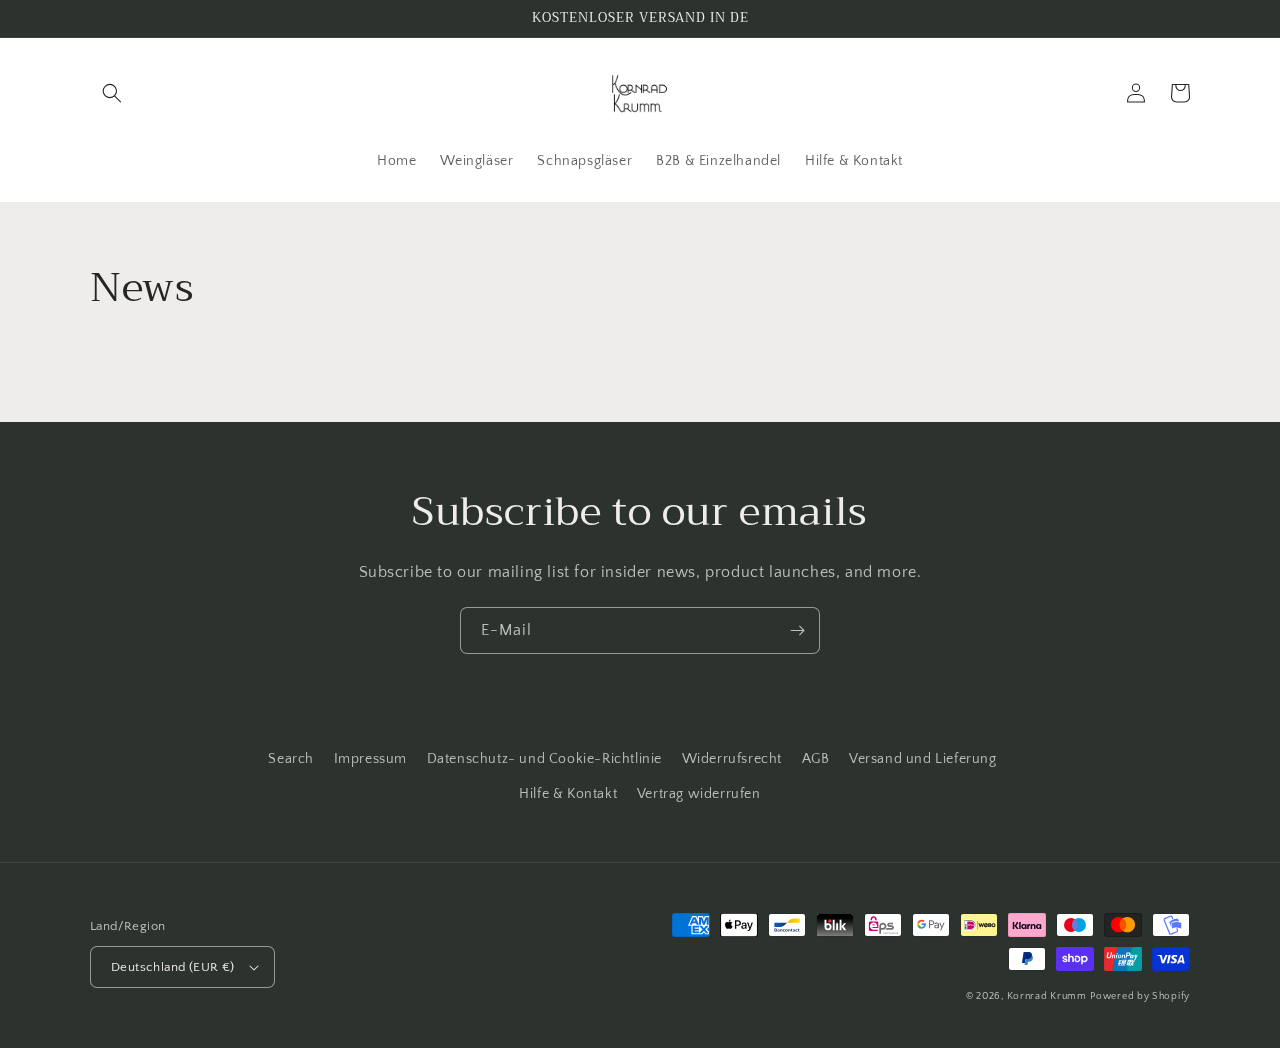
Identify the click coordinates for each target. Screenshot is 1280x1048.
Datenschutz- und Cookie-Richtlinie (544, 759)
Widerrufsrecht (732, 759)
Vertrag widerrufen (699, 794)
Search (291, 759)
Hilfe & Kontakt (568, 794)
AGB (816, 759)
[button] (112, 93)
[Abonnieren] (797, 630)
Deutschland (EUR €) (173, 967)
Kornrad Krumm (1047, 996)
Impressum (370, 759)
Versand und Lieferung (923, 759)
